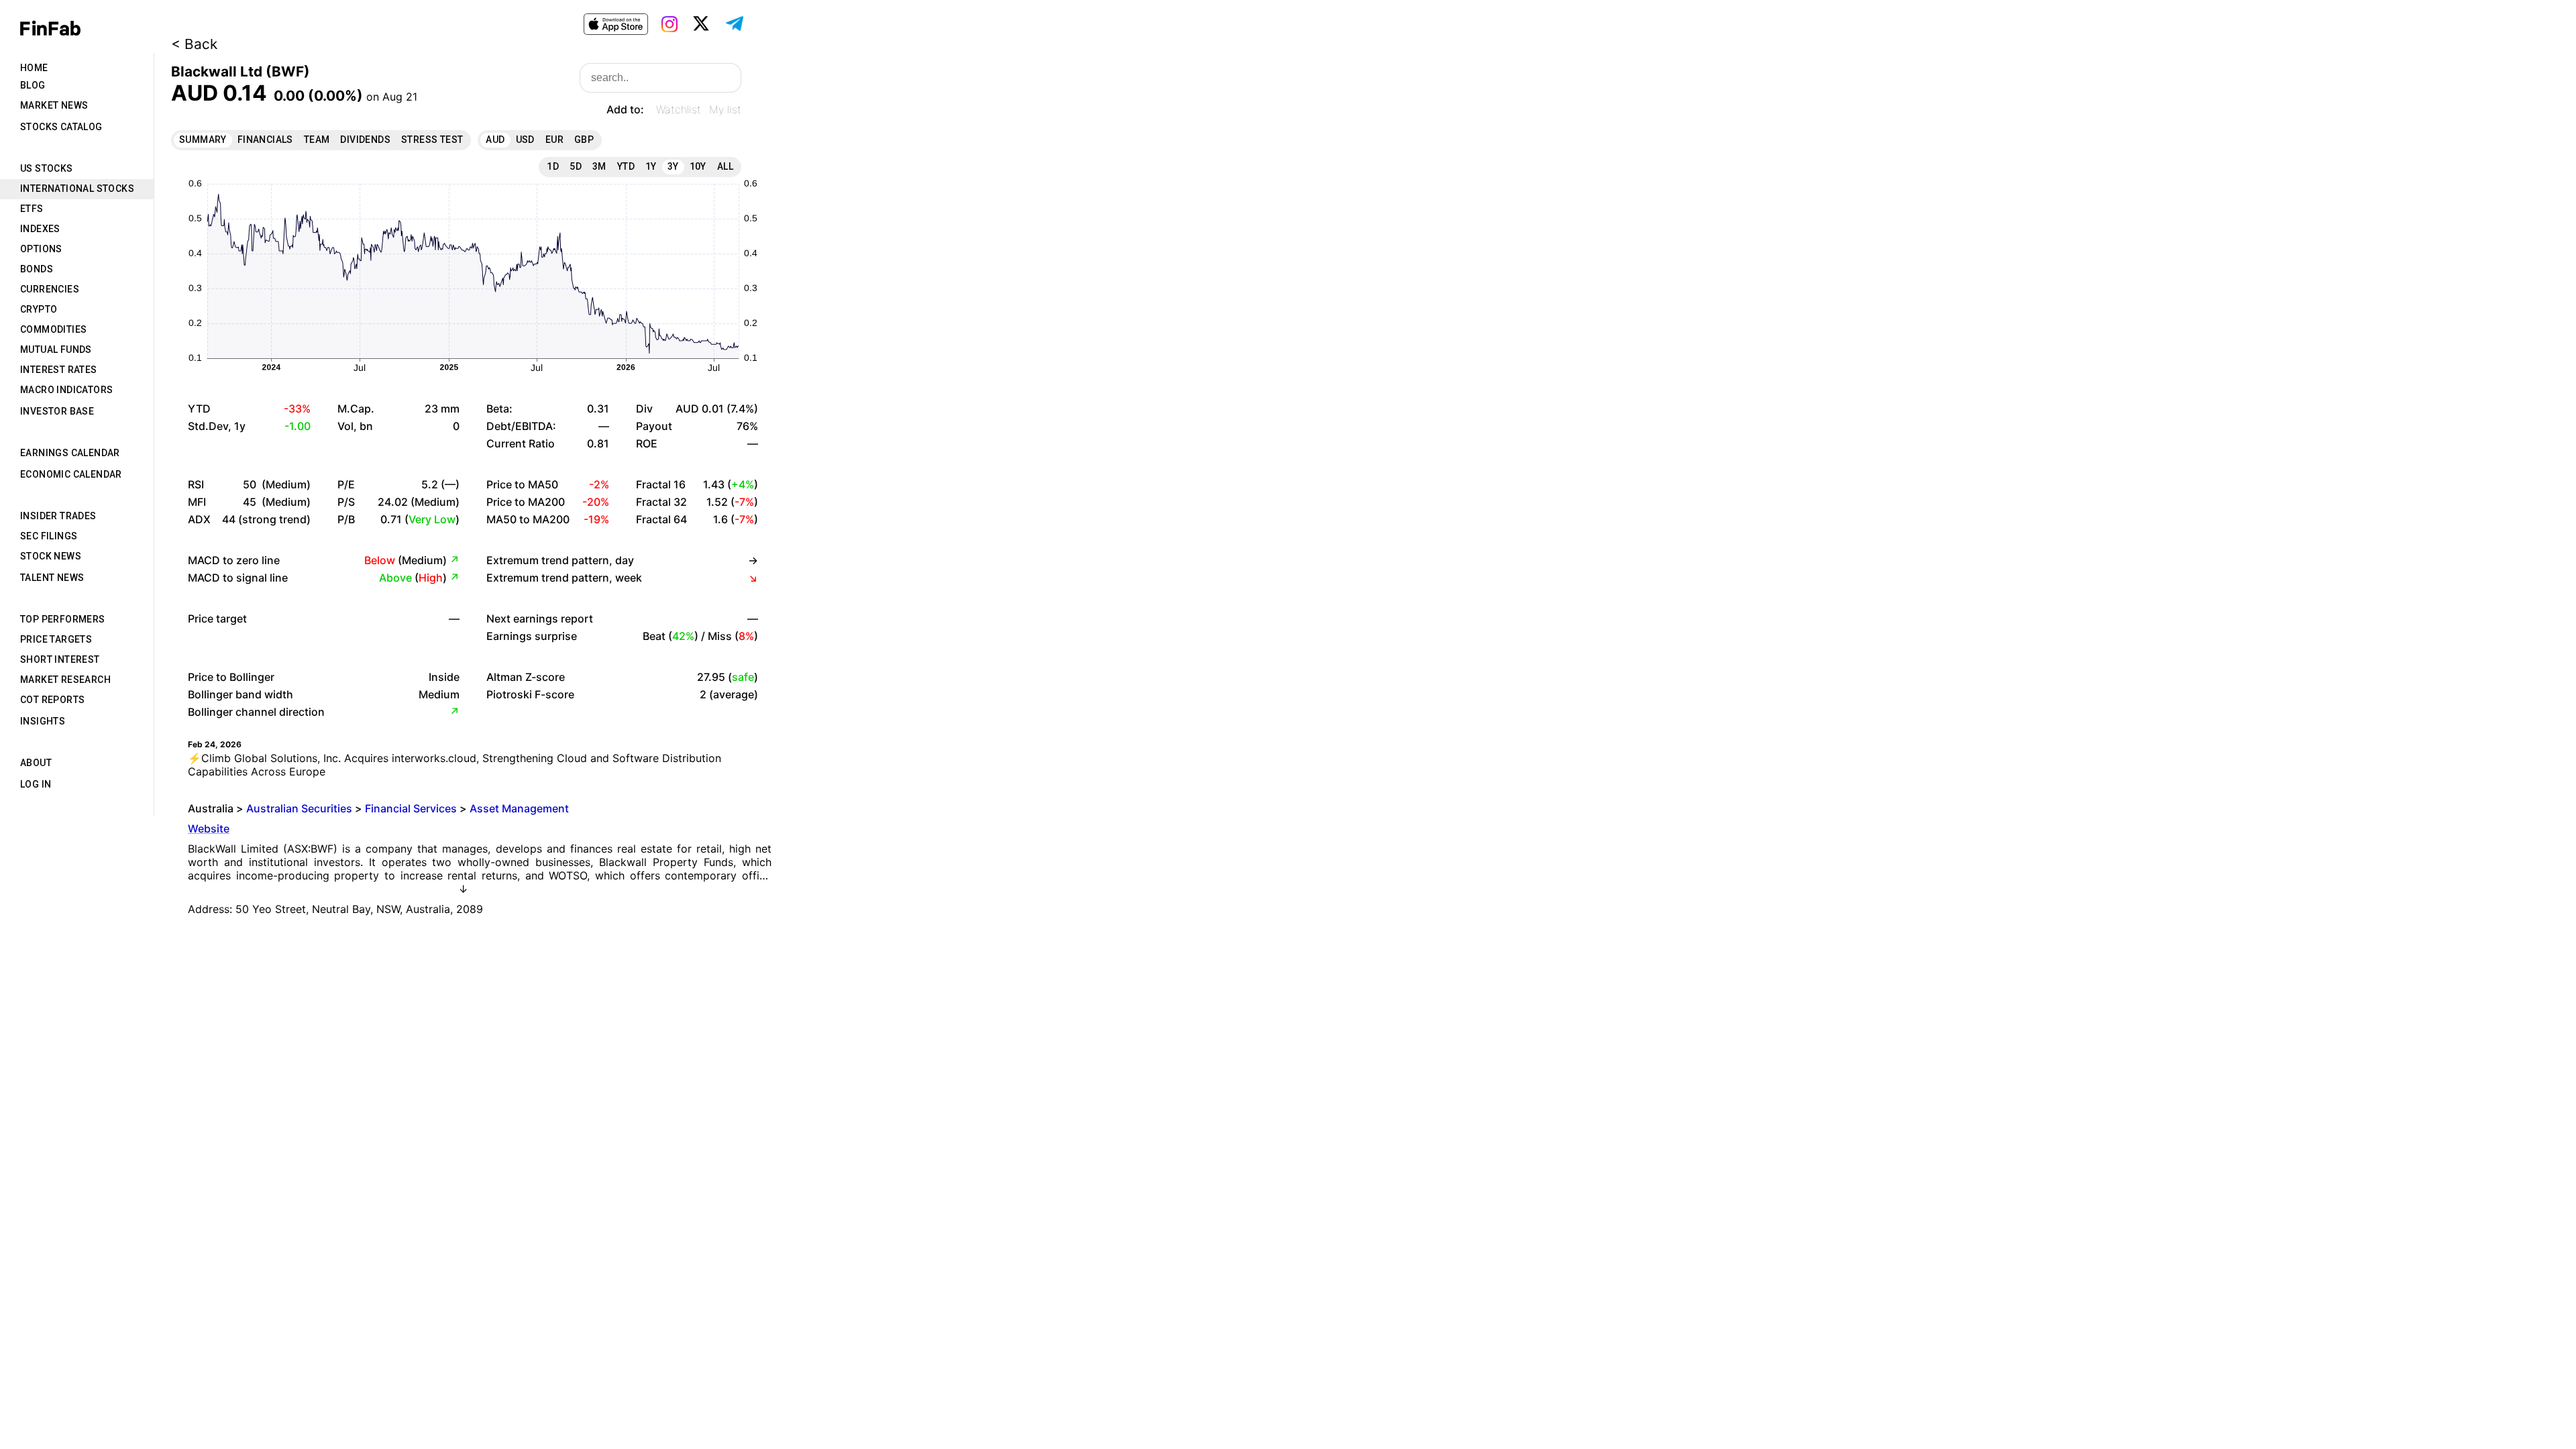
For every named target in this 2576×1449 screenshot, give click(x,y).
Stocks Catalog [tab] (61, 127)
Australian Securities (299, 808)
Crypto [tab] (39, 309)
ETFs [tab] (32, 209)
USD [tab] (525, 140)
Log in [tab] (36, 784)
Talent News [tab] (52, 578)
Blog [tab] (33, 85)
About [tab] (36, 763)
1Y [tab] (651, 166)
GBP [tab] (584, 140)
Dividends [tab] (365, 140)
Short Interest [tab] (60, 659)
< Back (194, 44)
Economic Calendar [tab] (71, 474)
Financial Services (411, 808)
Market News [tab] (54, 105)
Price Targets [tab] (56, 639)
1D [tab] (553, 166)
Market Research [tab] (65, 680)
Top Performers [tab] (63, 619)
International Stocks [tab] (77, 189)
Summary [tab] (203, 140)
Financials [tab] (265, 140)
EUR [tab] (554, 140)
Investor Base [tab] (57, 411)
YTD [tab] (626, 166)
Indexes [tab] (40, 229)
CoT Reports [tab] (52, 700)
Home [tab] (34, 68)
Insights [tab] (43, 721)
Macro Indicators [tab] (66, 390)
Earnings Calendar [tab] (70, 453)
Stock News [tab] (51, 556)
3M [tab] (599, 166)
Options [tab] (41, 249)
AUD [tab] (495, 140)
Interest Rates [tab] (59, 370)
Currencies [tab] (50, 289)
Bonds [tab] (37, 269)
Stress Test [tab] (432, 140)
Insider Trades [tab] (58, 516)
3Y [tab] (673, 166)
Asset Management (519, 808)
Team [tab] (317, 140)
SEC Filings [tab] (49, 536)
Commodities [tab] (53, 329)
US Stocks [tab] (47, 168)
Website (209, 828)
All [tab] (725, 166)
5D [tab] (576, 166)
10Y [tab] (698, 166)
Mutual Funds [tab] (56, 350)
